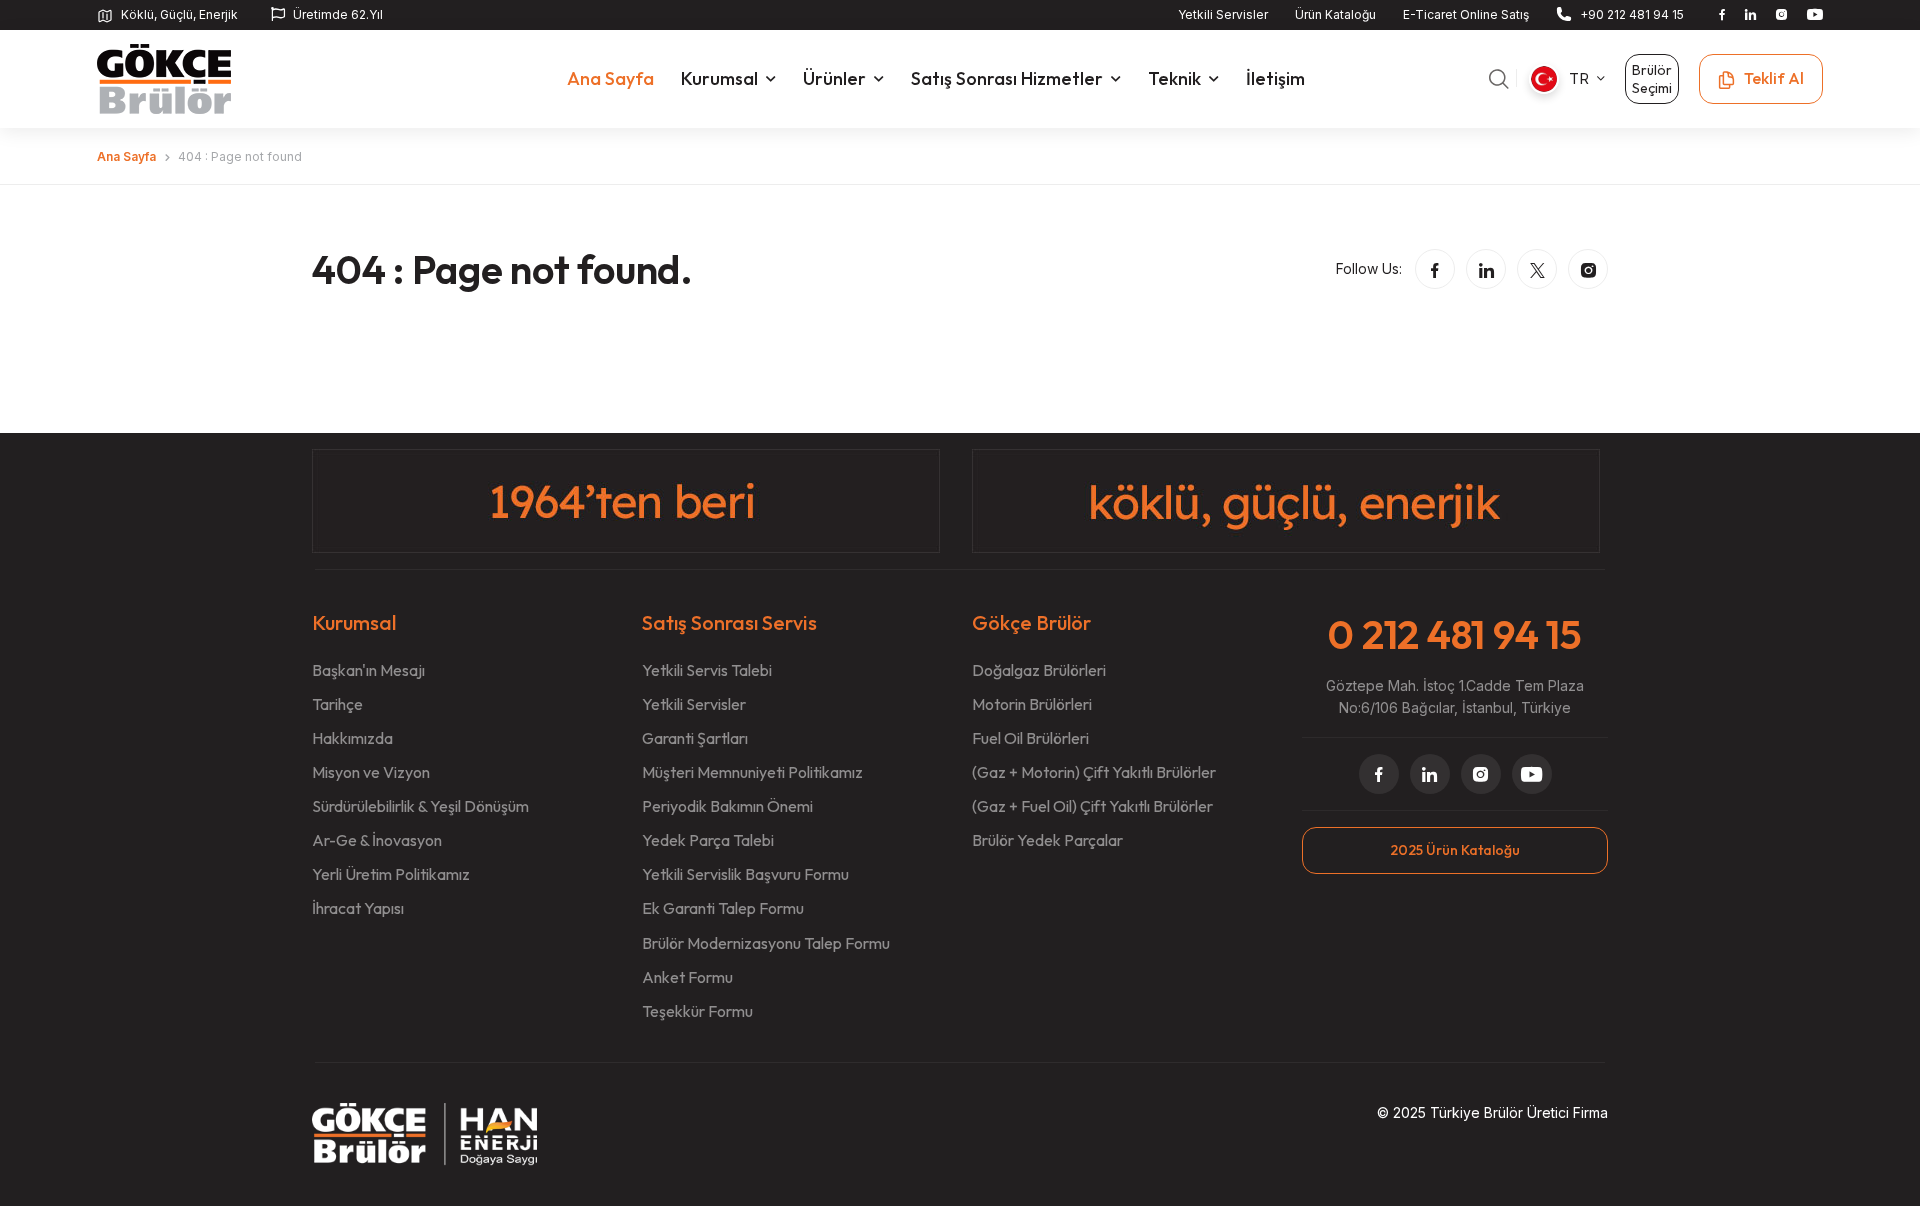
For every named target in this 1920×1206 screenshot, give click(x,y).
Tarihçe (337, 704)
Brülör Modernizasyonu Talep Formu (766, 943)
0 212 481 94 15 (1454, 634)
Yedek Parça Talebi (708, 840)
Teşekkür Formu (697, 1011)
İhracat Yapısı (358, 908)
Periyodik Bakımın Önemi (727, 806)
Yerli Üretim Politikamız (391, 874)
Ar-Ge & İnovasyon (377, 840)
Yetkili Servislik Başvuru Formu (745, 874)
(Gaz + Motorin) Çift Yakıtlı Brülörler (1094, 772)
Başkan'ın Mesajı (368, 670)
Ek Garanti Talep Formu (723, 908)
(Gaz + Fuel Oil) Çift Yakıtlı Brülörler (1092, 806)
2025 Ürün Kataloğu (1455, 850)
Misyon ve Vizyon (371, 772)
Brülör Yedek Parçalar (1047, 840)
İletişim (1275, 78)
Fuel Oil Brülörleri (1030, 738)
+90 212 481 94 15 (1632, 14)
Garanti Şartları (695, 738)
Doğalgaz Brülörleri (1039, 670)
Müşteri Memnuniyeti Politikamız (752, 772)
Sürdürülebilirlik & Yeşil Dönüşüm (420, 806)
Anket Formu (687, 977)
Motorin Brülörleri (1032, 704)
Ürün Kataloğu (1335, 14)
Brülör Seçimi (1652, 79)
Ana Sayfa (126, 156)
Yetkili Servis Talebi (707, 670)
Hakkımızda (352, 738)
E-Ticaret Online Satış (1466, 14)
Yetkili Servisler (1223, 14)
